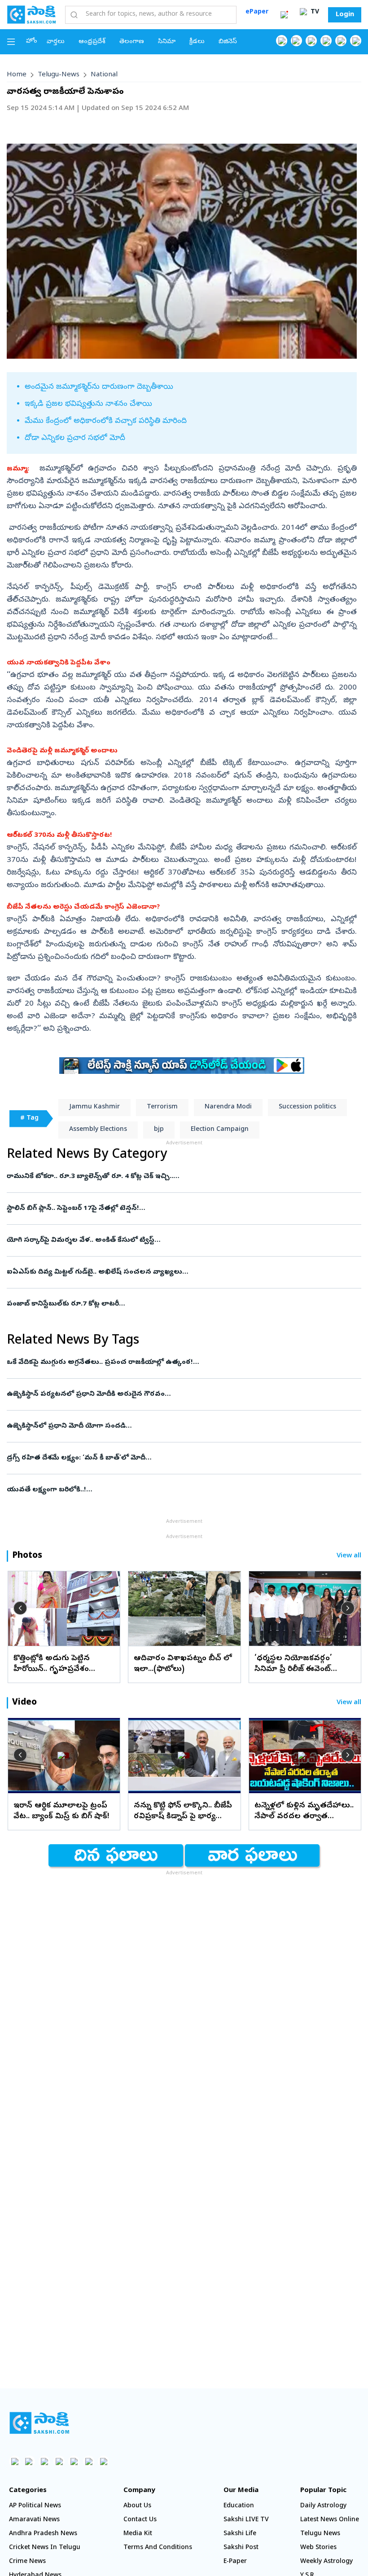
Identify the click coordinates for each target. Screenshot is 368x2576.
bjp (159, 1130)
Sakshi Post (241, 2548)
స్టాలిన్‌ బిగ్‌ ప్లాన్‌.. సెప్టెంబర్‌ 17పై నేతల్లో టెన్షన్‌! (178, 1209)
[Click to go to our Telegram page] (89, 2461)
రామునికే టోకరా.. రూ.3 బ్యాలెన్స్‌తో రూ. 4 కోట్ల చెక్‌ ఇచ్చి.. (175, 1177)
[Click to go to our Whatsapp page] (296, 41)
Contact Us (140, 2520)
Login (345, 15)
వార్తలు (56, 42)
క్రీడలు (197, 42)
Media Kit (138, 2534)
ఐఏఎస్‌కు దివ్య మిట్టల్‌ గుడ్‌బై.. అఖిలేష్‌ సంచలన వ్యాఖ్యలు (177, 1272)
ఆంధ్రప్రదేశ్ (92, 42)
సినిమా (167, 42)
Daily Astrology (323, 2506)
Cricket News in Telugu (45, 2548)
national (104, 75)
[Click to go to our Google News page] (356, 41)
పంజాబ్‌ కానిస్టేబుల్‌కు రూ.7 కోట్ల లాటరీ (179, 1304)
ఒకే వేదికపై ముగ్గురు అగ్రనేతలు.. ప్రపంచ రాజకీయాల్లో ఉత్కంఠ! (178, 1363)
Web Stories (318, 2548)
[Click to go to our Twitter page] (311, 41)
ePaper (257, 12)
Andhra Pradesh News (43, 2534)
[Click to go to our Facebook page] (282, 41)
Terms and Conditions (158, 2548)
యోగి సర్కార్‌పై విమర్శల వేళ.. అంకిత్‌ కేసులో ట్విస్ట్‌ (180, 1240)
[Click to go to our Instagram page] (326, 41)
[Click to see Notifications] (284, 15)
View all (349, 1556)
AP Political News (35, 2506)
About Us (137, 2506)
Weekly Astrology (326, 2562)
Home (17, 75)
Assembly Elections (98, 1130)
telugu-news (59, 75)
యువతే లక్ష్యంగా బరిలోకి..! (176, 1490)
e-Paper (235, 2562)
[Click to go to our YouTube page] (341, 41)
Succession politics (307, 1107)
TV (314, 12)
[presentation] (20, 1608)
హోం (32, 42)
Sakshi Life (240, 2534)
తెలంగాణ (132, 42)
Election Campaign (220, 1130)
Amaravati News (34, 2520)
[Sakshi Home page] (31, 14)
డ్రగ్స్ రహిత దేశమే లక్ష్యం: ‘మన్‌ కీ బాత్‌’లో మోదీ (175, 1458)
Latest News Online (330, 2520)
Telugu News (320, 2534)
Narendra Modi (228, 1107)
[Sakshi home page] (39, 2423)
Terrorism (162, 1107)
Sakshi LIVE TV (246, 2520)
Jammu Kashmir (94, 1107)
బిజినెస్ (228, 42)
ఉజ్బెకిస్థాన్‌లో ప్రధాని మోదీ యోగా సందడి (180, 1426)
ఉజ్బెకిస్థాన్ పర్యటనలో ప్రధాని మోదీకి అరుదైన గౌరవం (168, 1394)
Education (239, 2506)
